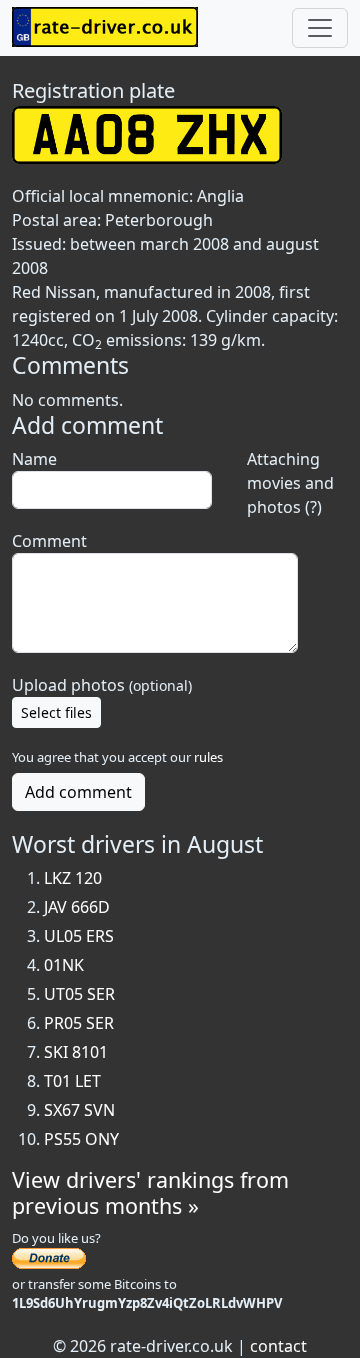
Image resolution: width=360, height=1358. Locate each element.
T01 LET (72, 1081)
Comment (49, 541)
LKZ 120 (73, 878)
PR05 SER (79, 1023)
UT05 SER (79, 994)
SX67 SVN (79, 1110)
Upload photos (102, 685)
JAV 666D (77, 907)
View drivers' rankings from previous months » (150, 1192)
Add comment (78, 792)
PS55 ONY (81, 1139)
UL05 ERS (79, 936)
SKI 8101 (76, 1052)
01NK (64, 965)
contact (278, 1346)
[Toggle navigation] (320, 28)
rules (208, 757)
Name (34, 459)
